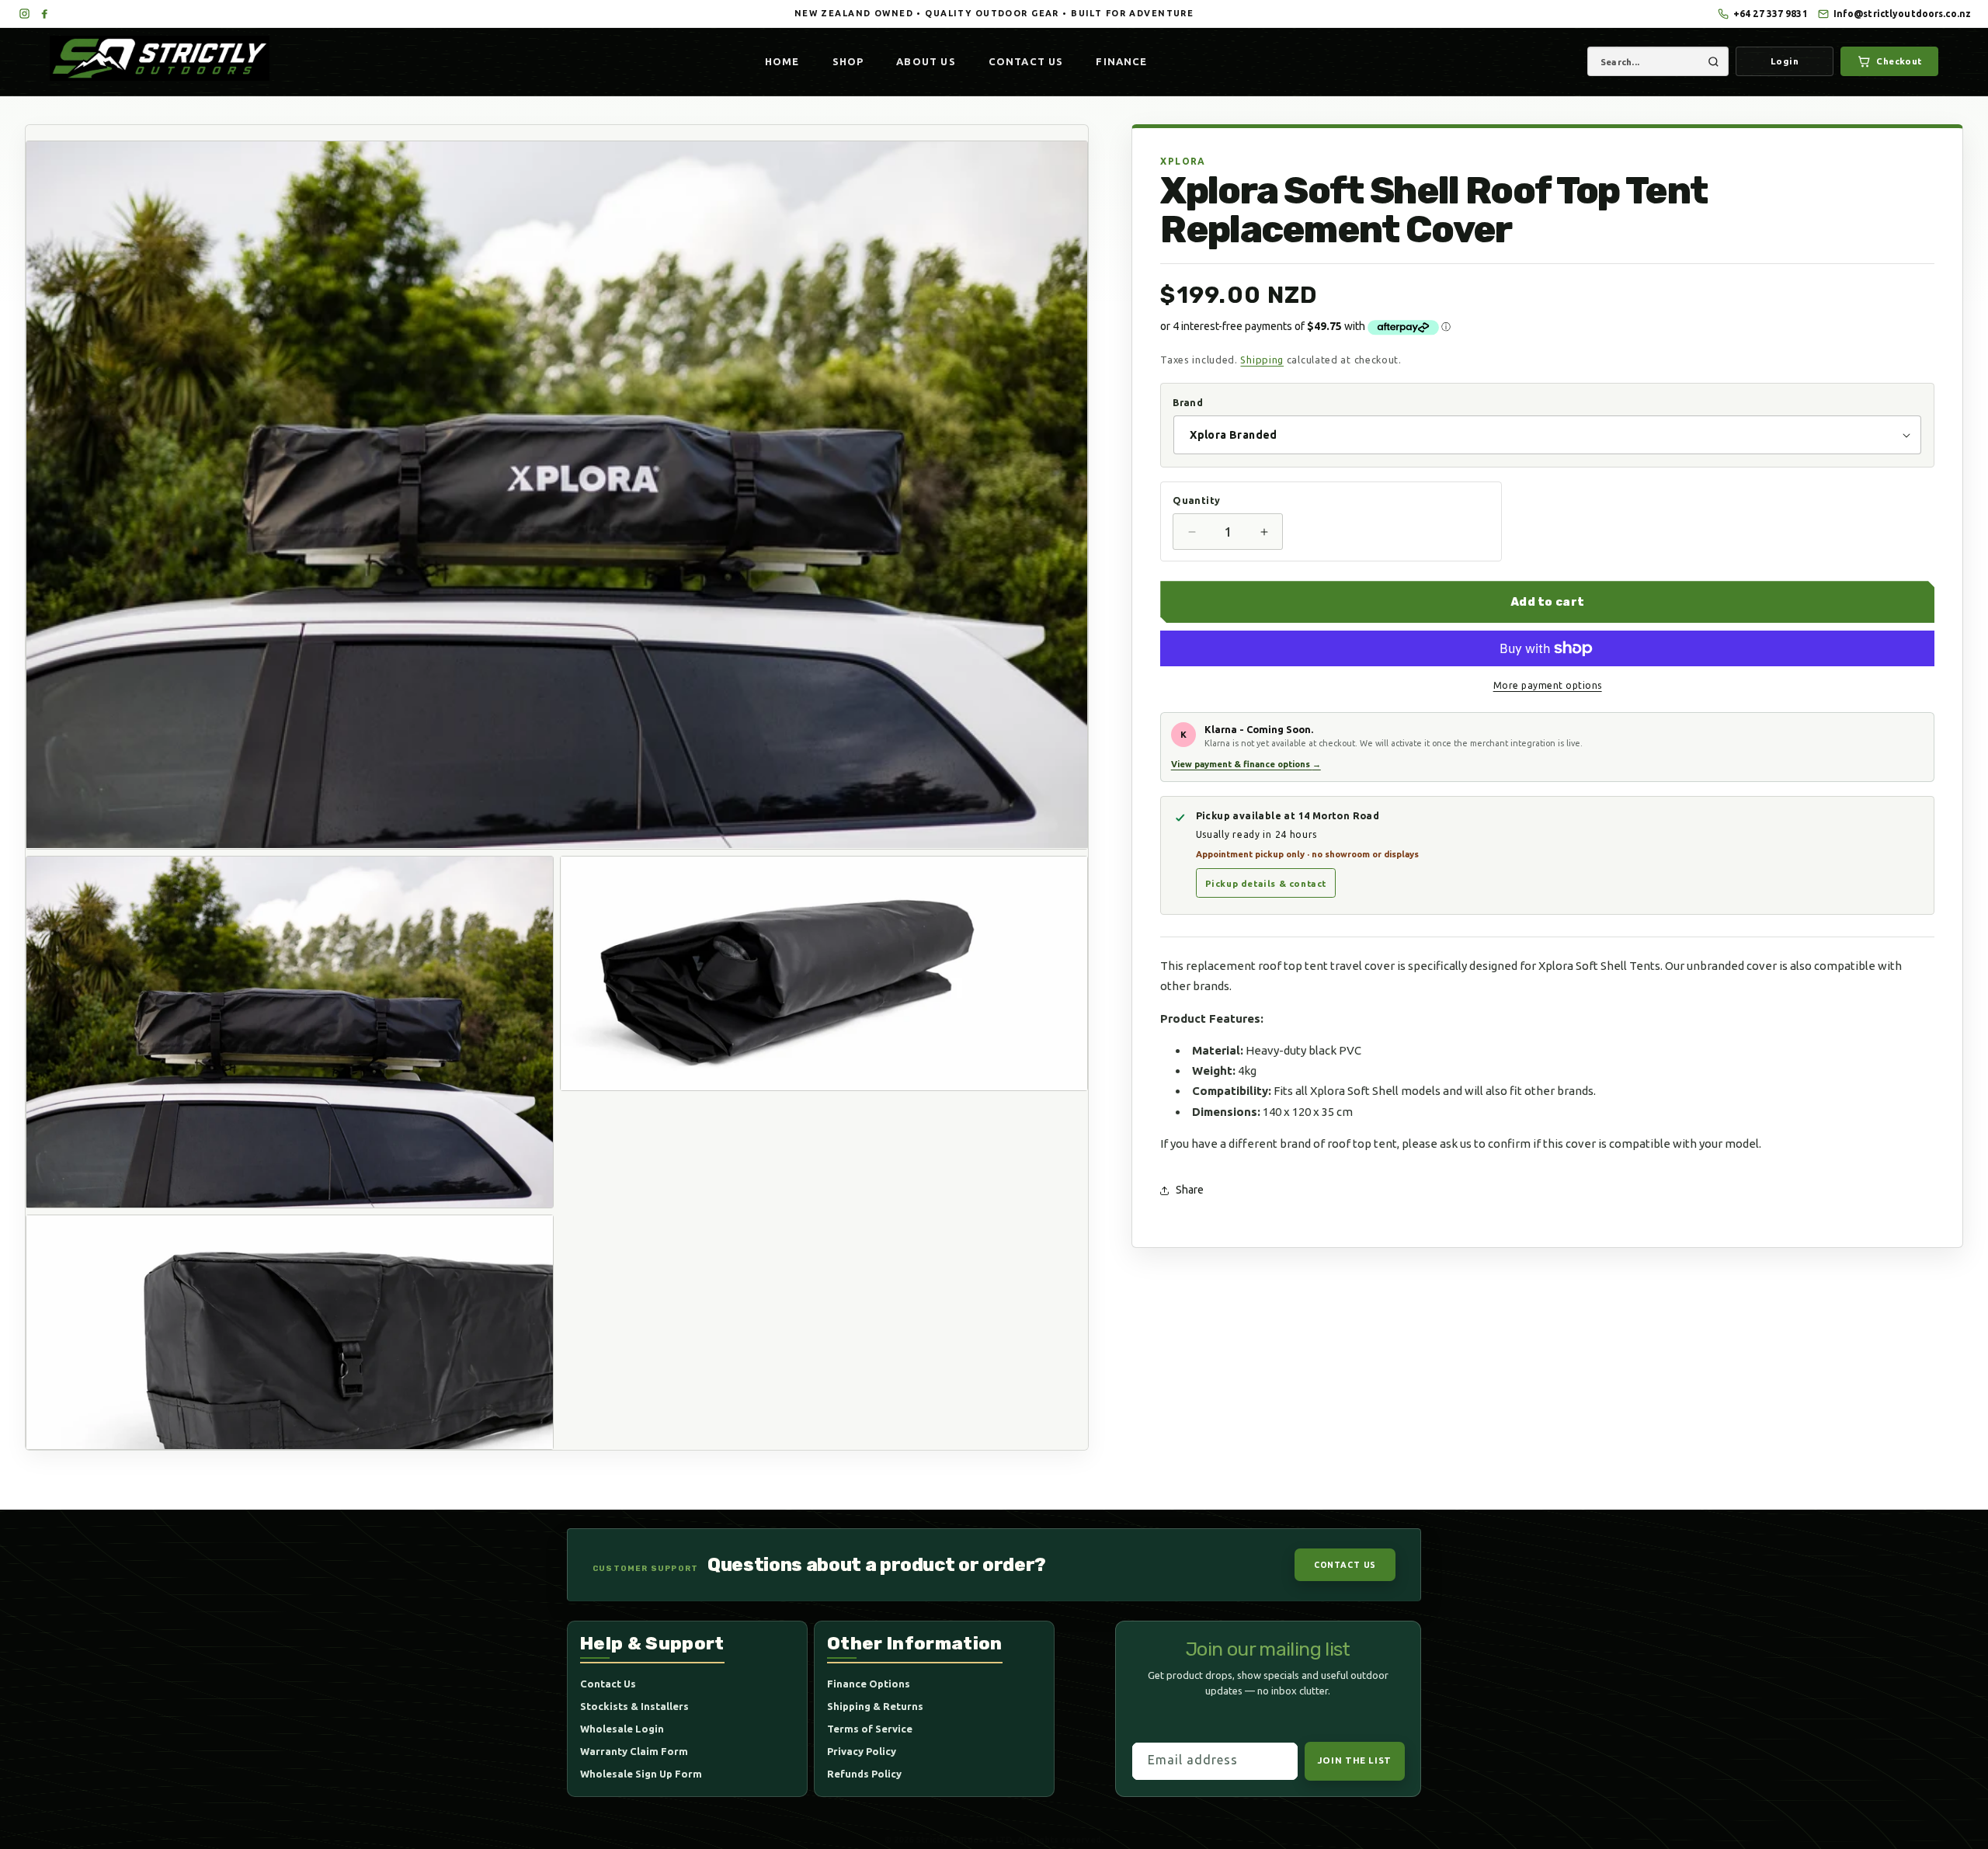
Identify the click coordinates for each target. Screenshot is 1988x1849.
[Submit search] (1713, 61)
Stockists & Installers (634, 1707)
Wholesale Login (622, 1729)
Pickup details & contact (1266, 883)
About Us (926, 61)
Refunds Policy (864, 1774)
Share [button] (1190, 1190)
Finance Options (869, 1684)
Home (782, 61)
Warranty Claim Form (634, 1752)
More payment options (1548, 685)
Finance (1121, 61)
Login (1785, 61)
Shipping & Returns (875, 1707)
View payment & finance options (1246, 764)
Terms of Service (870, 1729)
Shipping (1262, 360)
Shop (848, 61)
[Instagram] (24, 14)
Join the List (1355, 1761)
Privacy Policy (862, 1752)
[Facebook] (44, 14)
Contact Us (1026, 61)
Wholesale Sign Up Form (641, 1774)
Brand (1188, 402)
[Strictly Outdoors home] (166, 58)
